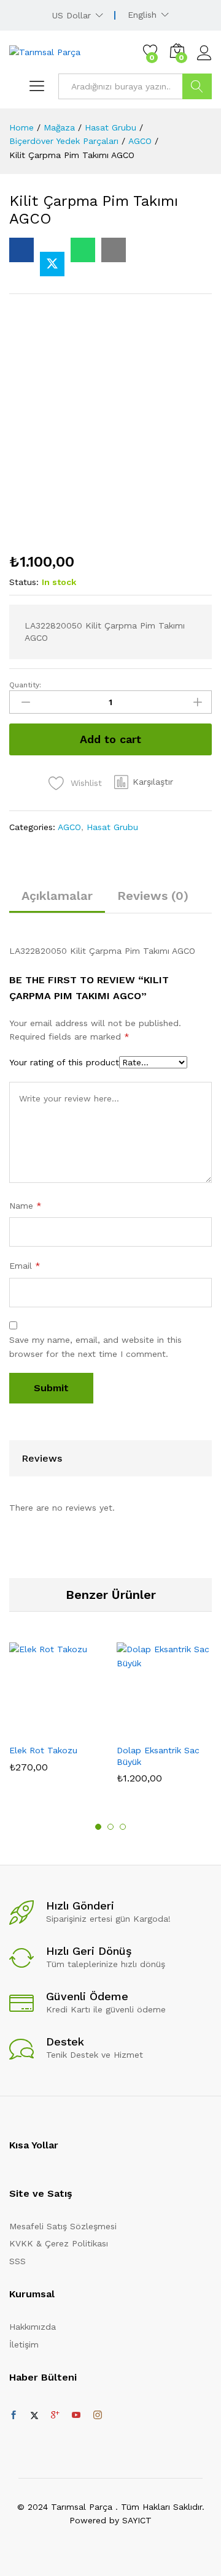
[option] (57, 1716)
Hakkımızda (33, 2327)
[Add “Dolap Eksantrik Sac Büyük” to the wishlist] (191, 1730)
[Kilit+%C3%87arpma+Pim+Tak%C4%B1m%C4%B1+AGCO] (52, 264)
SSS (17, 2261)
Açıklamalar (57, 896)
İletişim (24, 2344)
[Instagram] (98, 2415)
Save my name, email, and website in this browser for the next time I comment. (95, 1347)
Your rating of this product (64, 1062)
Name (25, 1206)
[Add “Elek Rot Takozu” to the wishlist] (83, 1730)
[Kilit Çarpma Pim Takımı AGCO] (21, 250)
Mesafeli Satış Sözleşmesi (63, 2226)
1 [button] (98, 1827)
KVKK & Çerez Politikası (59, 2243)
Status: (24, 582)
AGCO (69, 827)
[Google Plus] (55, 2415)
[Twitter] (34, 2415)
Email (25, 1266)
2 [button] (110, 1827)
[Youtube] (76, 2415)
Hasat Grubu (112, 827)
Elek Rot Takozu (43, 1750)
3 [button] (123, 1827)
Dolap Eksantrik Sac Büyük (158, 1756)
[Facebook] (14, 2415)
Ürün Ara (197, 86)
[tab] (57, 901)
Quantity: (25, 685)
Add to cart (110, 739)
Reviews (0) (153, 896)
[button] (144, 782)
